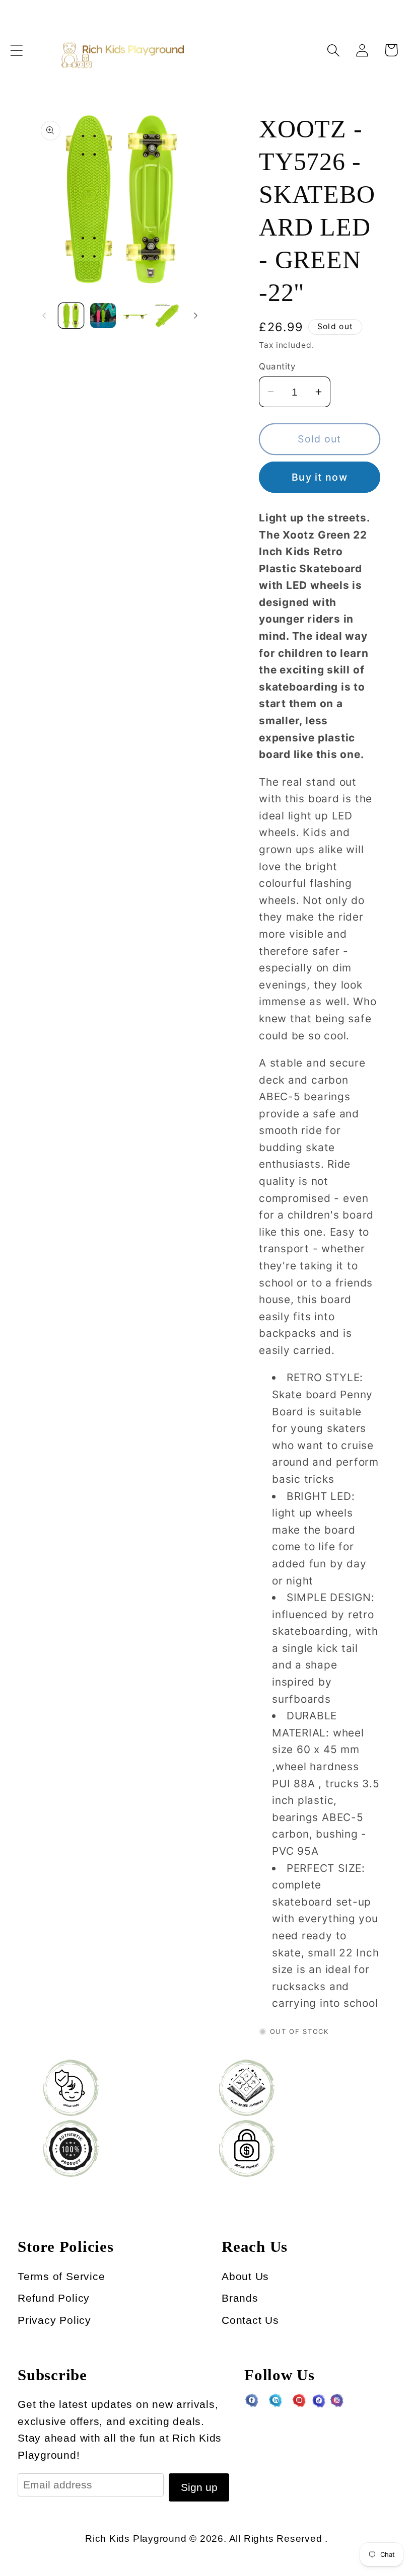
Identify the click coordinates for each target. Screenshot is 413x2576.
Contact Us (250, 2320)
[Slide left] (44, 316)
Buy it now (320, 477)
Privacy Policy (54, 2320)
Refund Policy (54, 2298)
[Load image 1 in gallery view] (71, 316)
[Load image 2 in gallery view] (103, 316)
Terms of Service (61, 2276)
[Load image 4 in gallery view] (167, 316)
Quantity (277, 366)
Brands (240, 2298)
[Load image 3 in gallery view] (135, 316)
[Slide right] (195, 316)
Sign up (199, 2487)
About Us (245, 2276)
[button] (16, 50)
